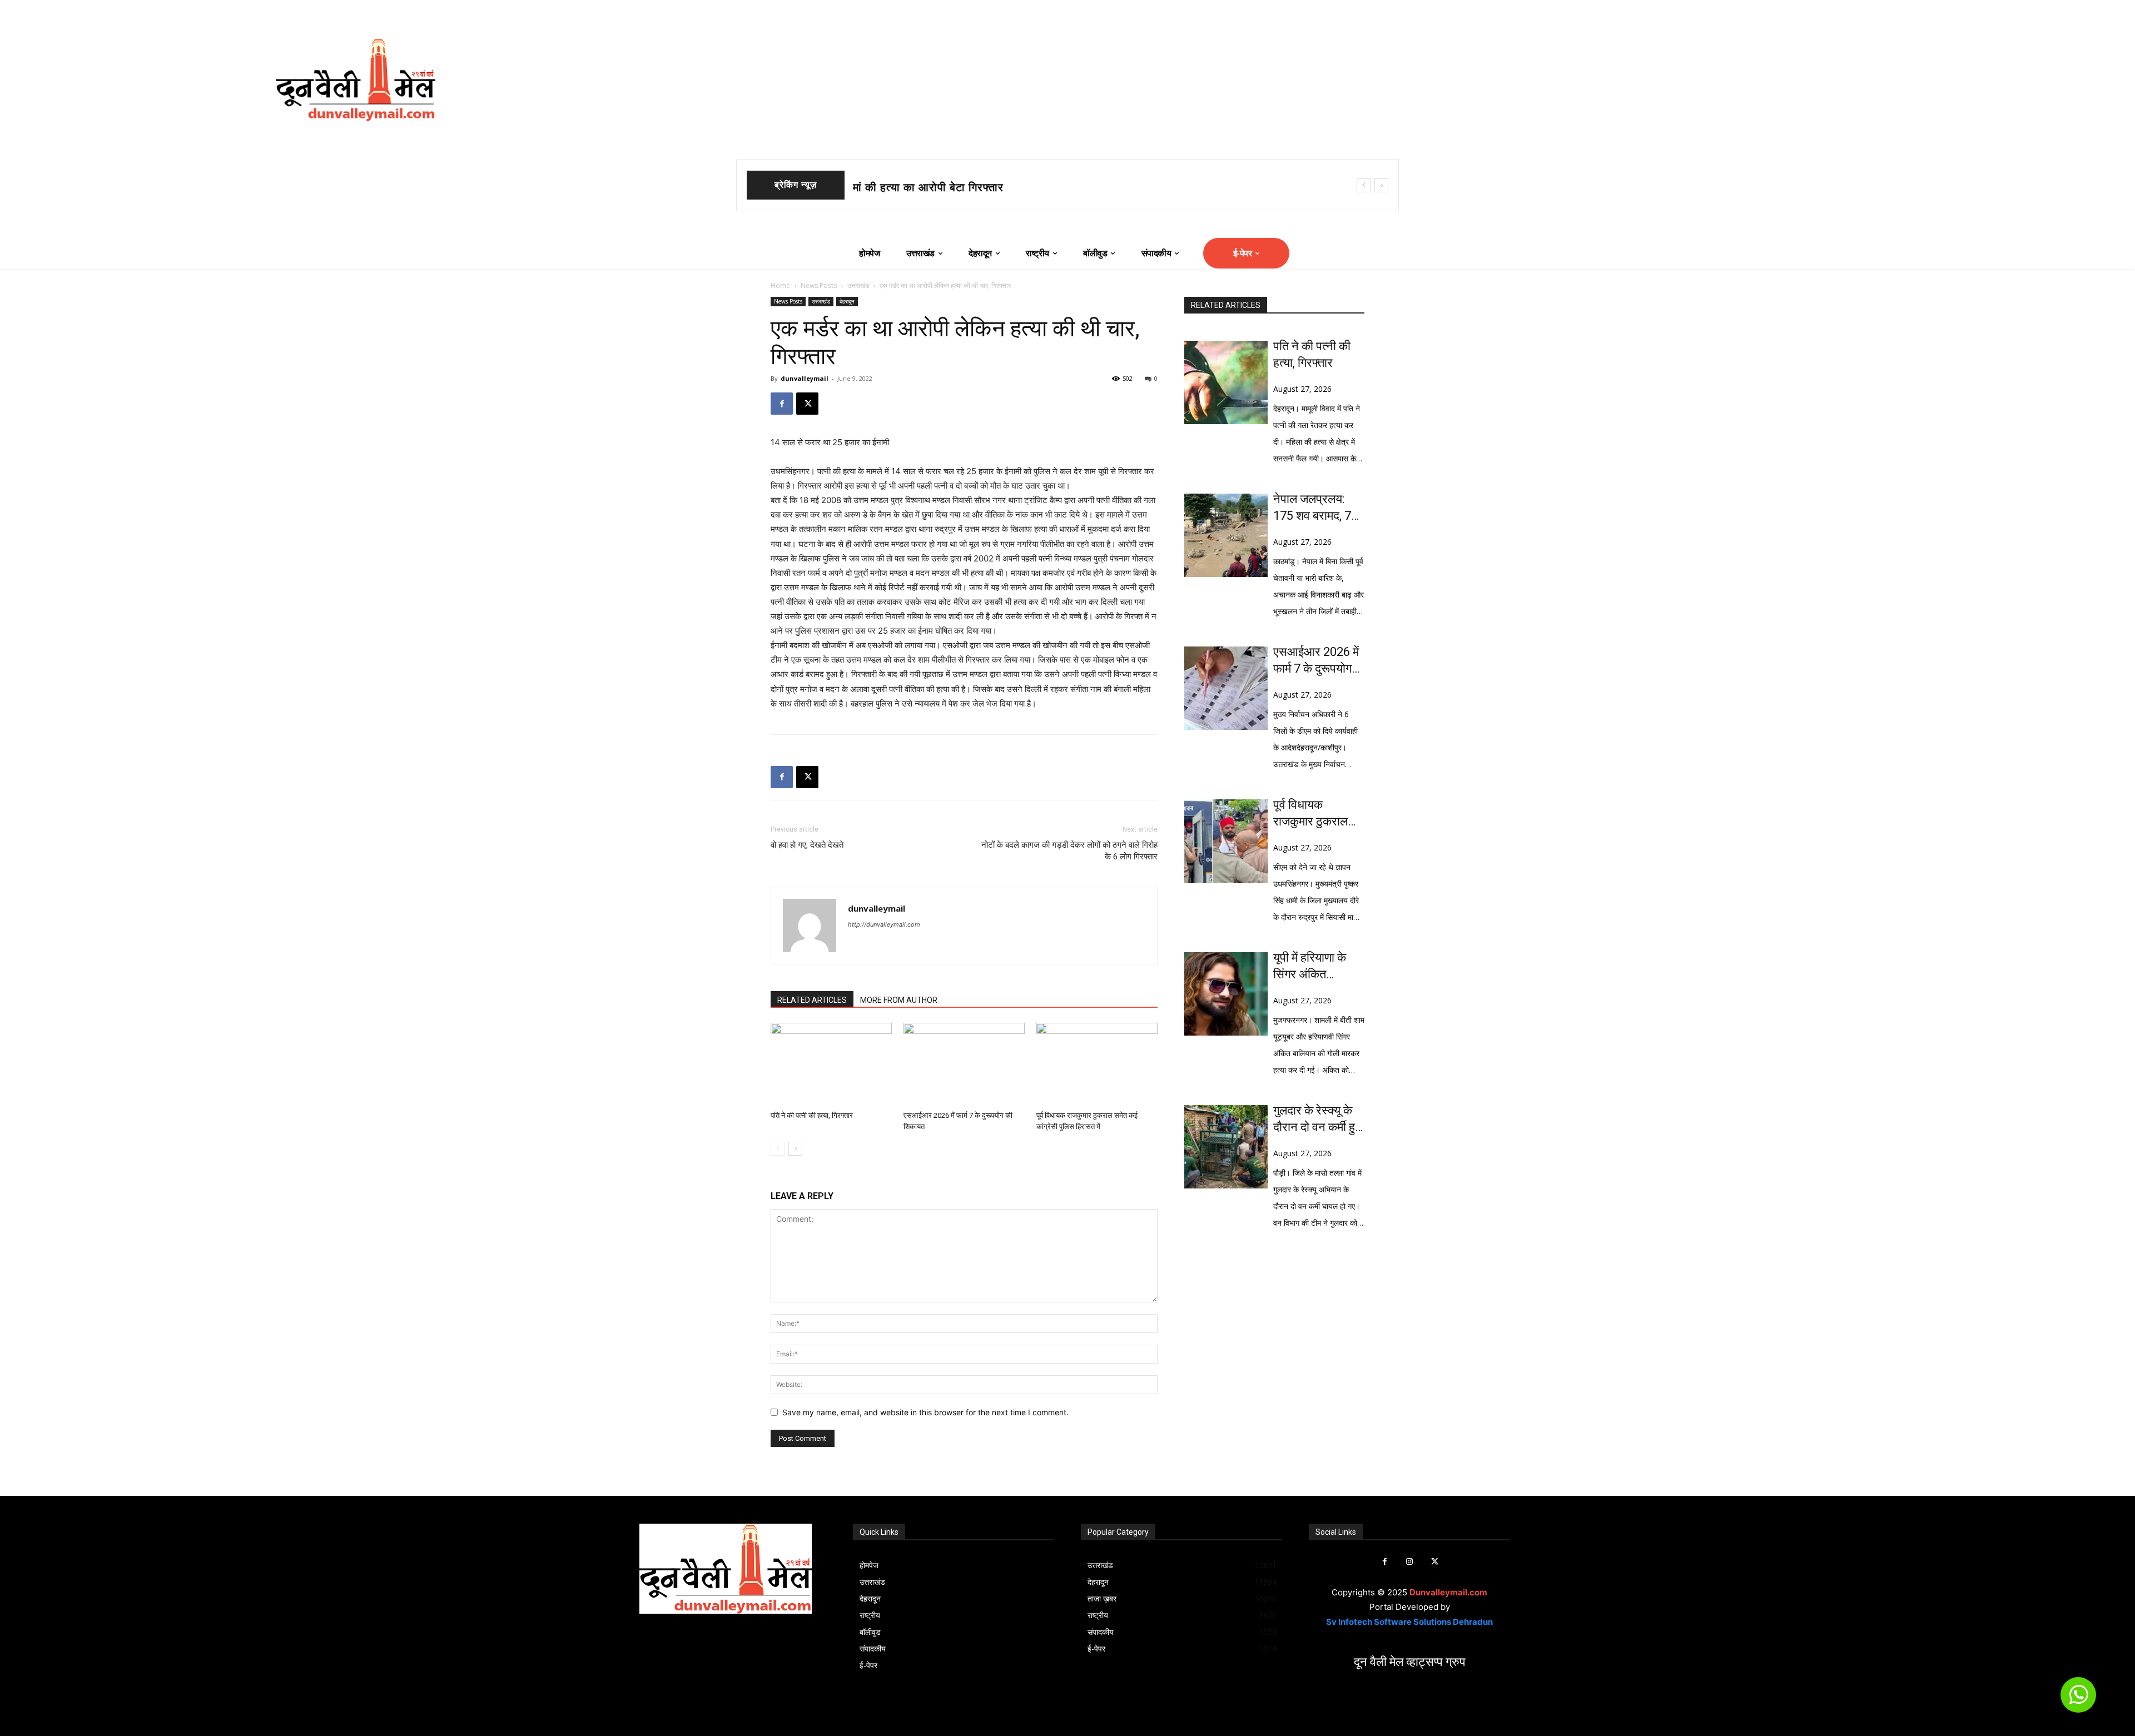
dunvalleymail (805, 378)
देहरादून (847, 301)
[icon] (2078, 1700)
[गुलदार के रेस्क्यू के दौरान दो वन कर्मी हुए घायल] (1226, 1147)
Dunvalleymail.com (1448, 1592)
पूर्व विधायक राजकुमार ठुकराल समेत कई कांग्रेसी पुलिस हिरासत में (1311, 814)
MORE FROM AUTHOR (899, 1000)
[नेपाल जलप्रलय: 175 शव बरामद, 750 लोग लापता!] (1226, 535)
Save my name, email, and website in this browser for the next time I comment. (925, 1412)
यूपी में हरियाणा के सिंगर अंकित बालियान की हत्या (1310, 967)
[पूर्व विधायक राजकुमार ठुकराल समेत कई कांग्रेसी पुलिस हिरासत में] (1097, 1065)
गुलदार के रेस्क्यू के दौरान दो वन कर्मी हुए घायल (1317, 1120)
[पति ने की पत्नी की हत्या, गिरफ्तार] (831, 1065)
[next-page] (795, 1149)
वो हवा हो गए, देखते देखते (807, 845)
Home (780, 285)
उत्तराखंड (858, 285)
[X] (807, 404)
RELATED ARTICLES (812, 1000)
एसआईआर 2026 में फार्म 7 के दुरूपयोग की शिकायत (1316, 661)
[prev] (1364, 185)
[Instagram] (1410, 1562)
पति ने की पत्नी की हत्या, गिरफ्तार (812, 1115)
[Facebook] (782, 404)
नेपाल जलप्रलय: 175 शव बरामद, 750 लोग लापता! (964, 187)
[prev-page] (778, 1149)
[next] (1381, 185)
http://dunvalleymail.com (884, 924)
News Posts (819, 285)
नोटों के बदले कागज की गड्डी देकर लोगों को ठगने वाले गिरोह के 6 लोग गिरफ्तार (1069, 851)
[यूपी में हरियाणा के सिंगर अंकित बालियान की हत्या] (1226, 994)
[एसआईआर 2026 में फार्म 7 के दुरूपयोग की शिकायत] (964, 1065)
